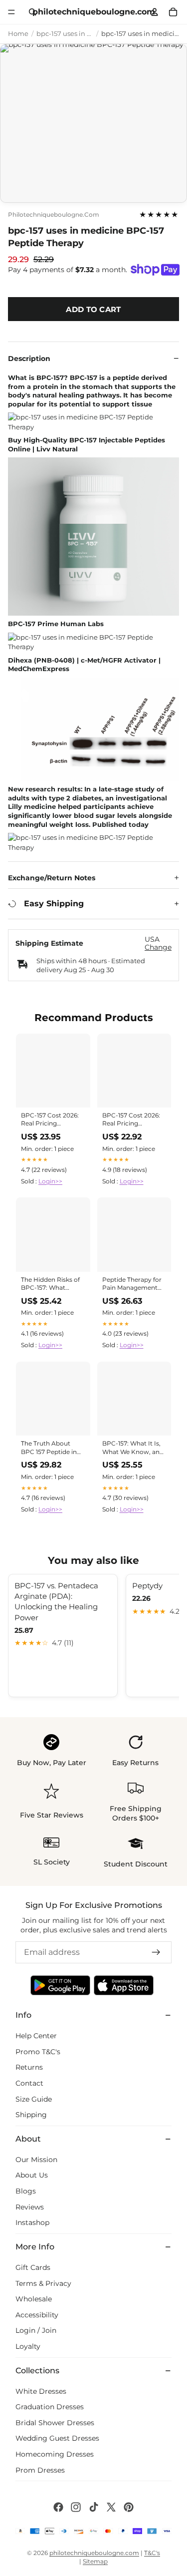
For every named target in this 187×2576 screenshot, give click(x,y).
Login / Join (36, 2330)
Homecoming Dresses (55, 2454)
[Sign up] (156, 1952)
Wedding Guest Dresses (57, 2438)
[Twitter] (111, 2507)
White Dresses (41, 2391)
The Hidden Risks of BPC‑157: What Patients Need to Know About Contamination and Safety (50, 1284)
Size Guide (34, 2099)
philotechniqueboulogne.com (54, 215)
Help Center (36, 2036)
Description (29, 359)
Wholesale (34, 2299)
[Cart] (173, 12)
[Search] (33, 12)
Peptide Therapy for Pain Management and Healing (132, 1284)
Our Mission (36, 2160)
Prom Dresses (40, 2470)
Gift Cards (33, 2267)
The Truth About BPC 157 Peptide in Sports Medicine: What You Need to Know (49, 1448)
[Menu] (11, 12)
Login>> (50, 1181)
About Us (32, 2175)
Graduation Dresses (50, 2407)
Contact (29, 2083)
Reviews (30, 2207)
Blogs (26, 2191)
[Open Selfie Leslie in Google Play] (60, 1985)
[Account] (155, 12)
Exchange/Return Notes (52, 878)
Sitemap (95, 2561)
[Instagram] (76, 2507)
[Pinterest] (129, 2507)
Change (158, 947)
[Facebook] (58, 2507)
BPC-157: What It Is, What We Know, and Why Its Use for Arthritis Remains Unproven (133, 1448)
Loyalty (28, 2346)
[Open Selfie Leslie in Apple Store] (124, 1985)
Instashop (32, 2222)
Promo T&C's (38, 2052)
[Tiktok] (94, 2507)
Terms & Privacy (43, 2283)
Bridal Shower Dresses (55, 2423)
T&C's (152, 2553)
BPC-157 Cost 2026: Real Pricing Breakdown (50, 1120)
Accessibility (37, 2315)
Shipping (31, 2115)
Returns (29, 2067)
